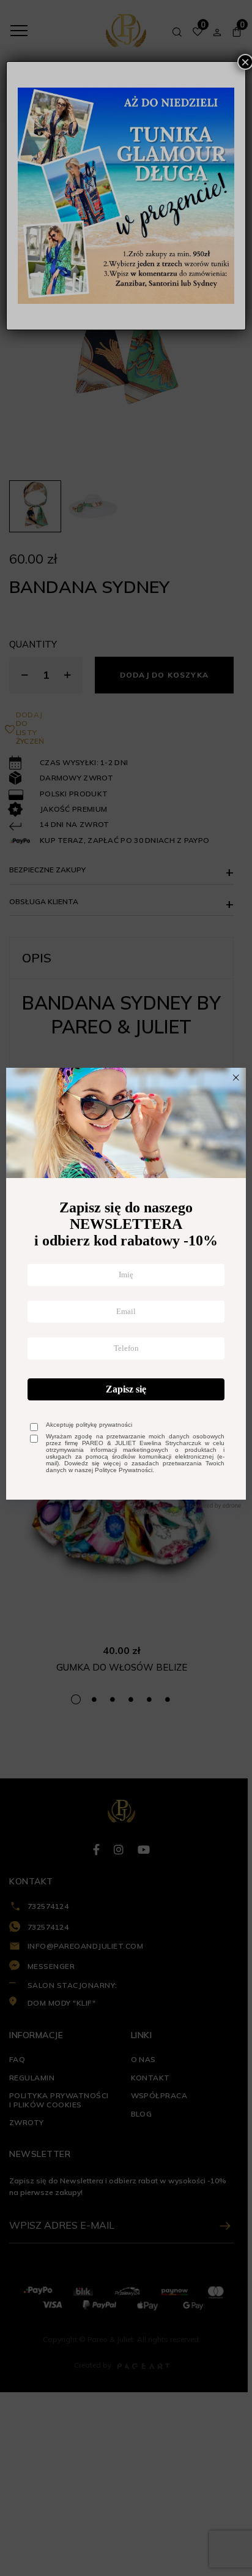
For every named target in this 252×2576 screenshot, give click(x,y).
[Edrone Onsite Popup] (126, 1288)
